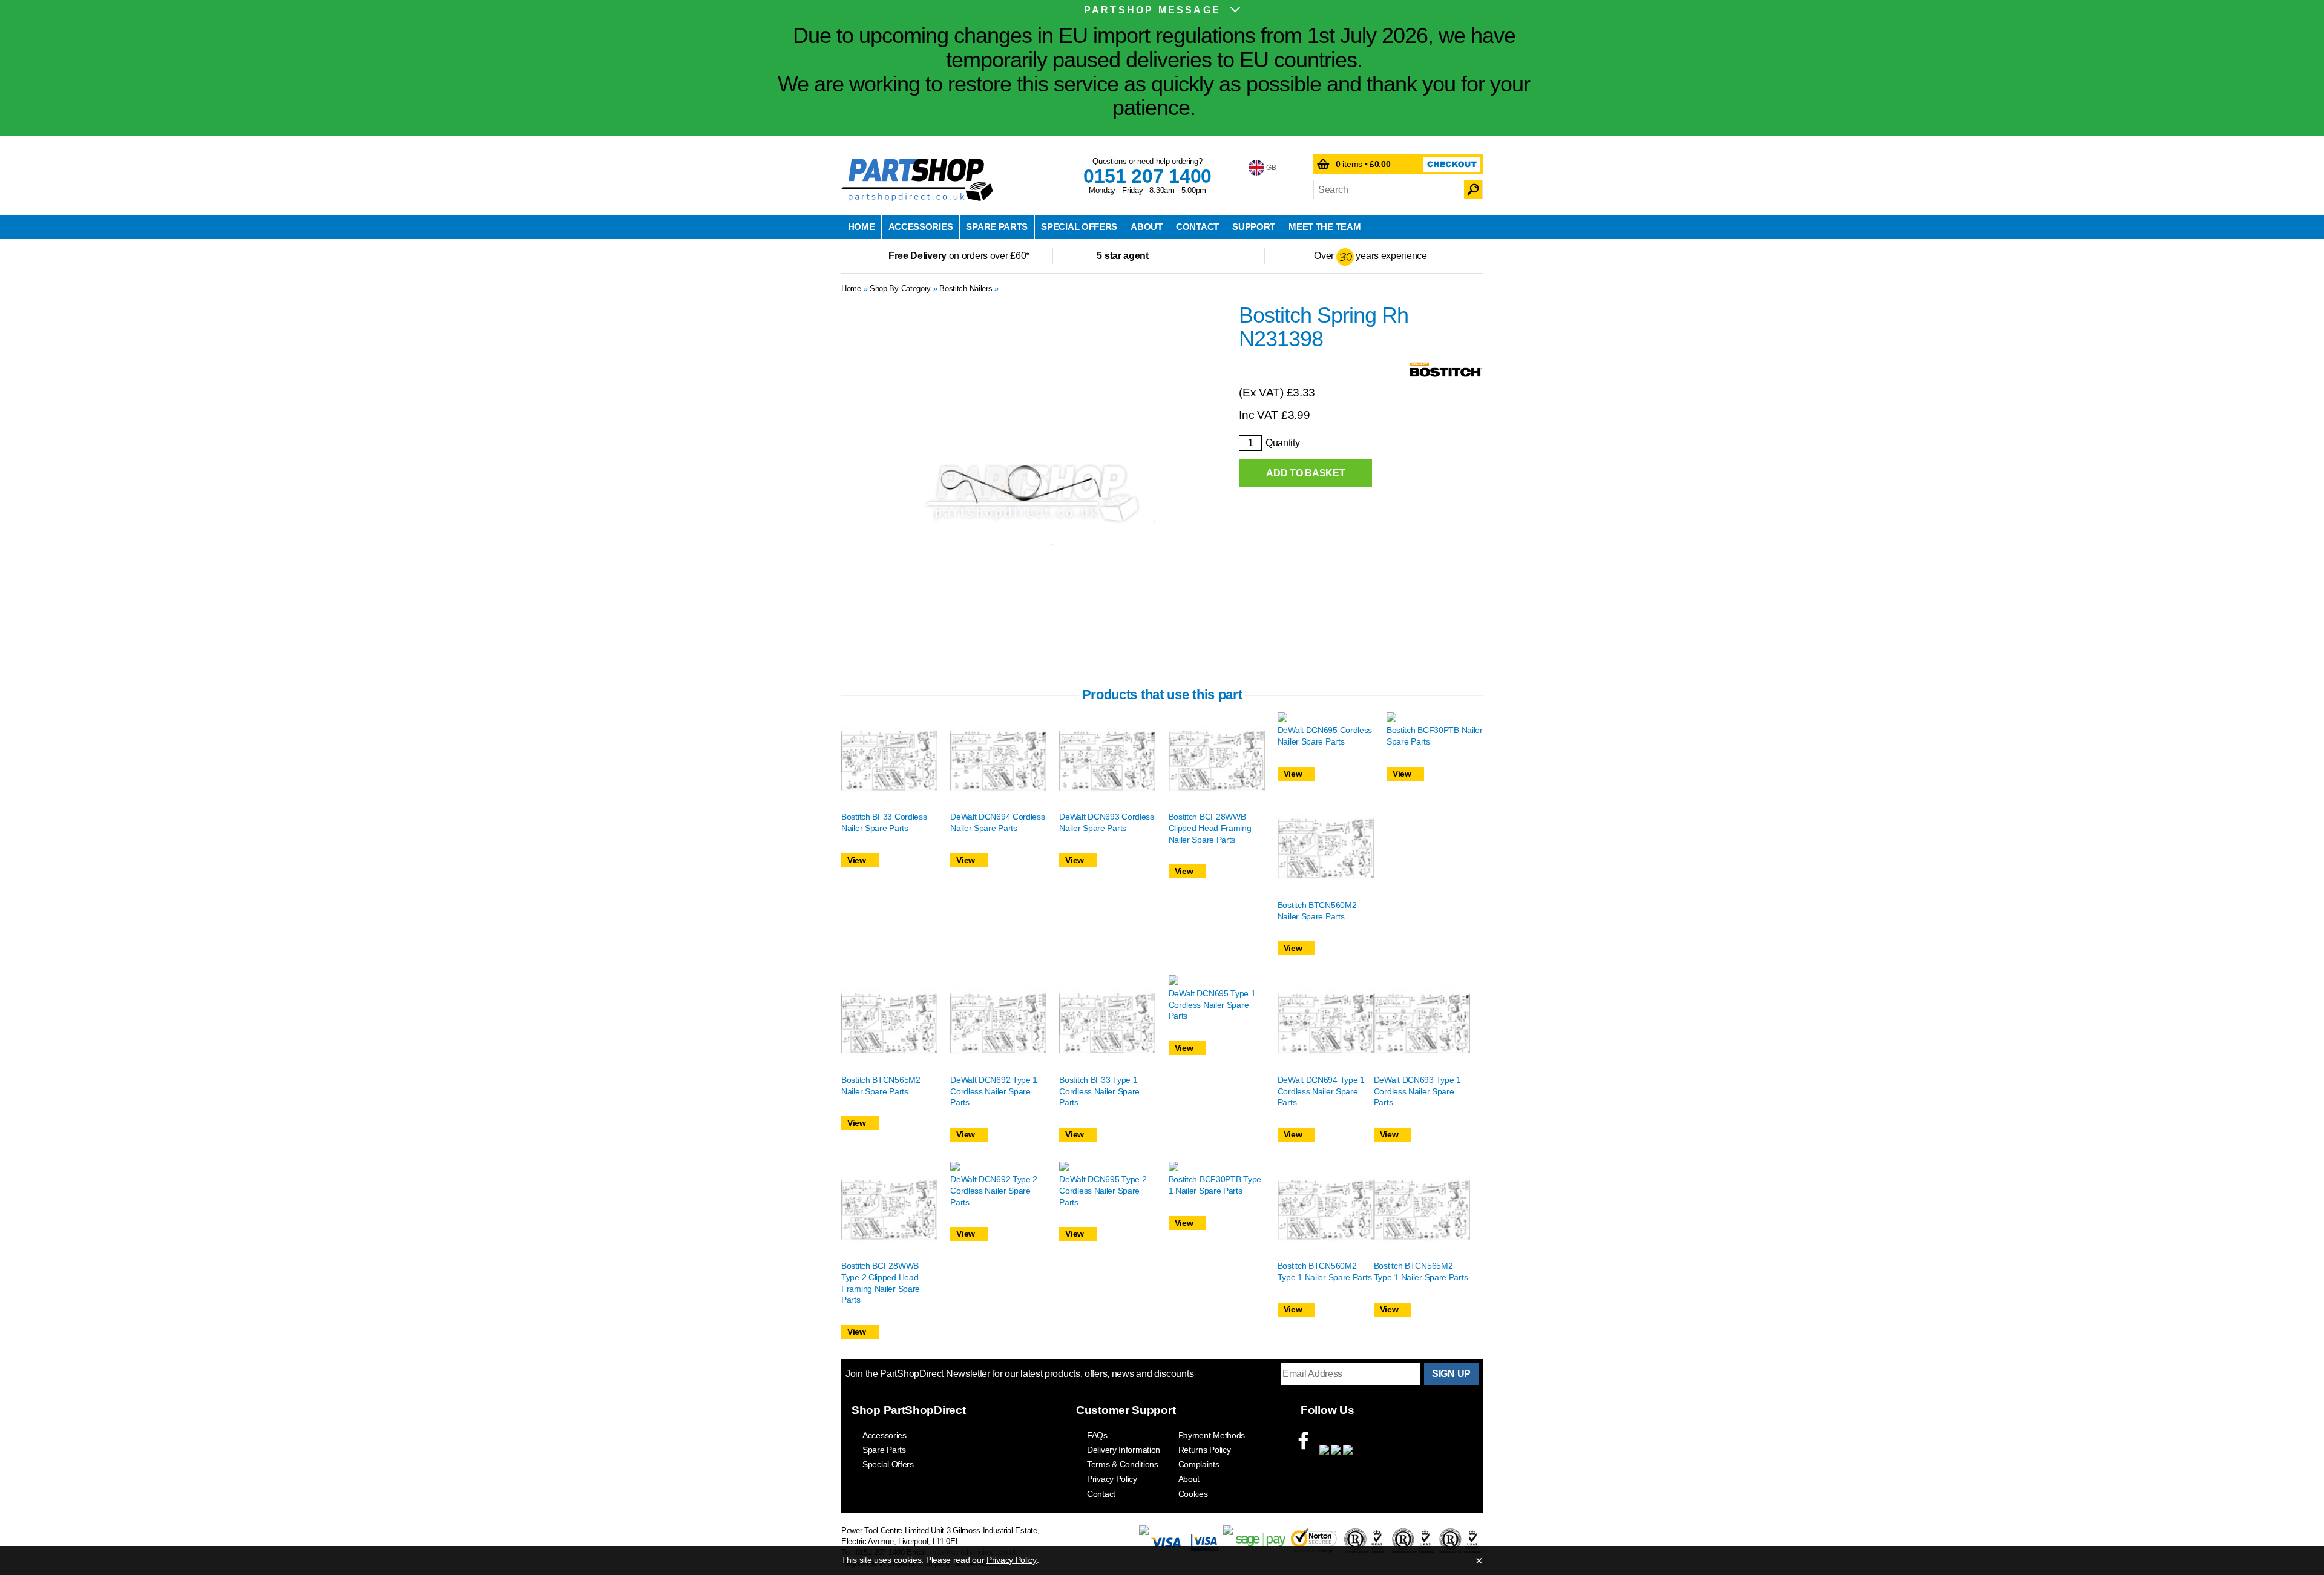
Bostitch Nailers (966, 288)
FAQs (1097, 1435)
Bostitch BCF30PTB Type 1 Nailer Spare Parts (1215, 1185)
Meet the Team (1324, 227)
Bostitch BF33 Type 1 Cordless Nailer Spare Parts (1099, 1091)
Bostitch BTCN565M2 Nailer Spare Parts (881, 1086)
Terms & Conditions (1123, 1464)
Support (1254, 227)
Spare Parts (997, 227)
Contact (1197, 227)
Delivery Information (1124, 1450)
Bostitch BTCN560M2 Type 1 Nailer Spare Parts (1325, 1271)
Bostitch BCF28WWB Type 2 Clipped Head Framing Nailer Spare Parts (881, 1283)
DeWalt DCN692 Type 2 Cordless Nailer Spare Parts (994, 1190)
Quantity (1283, 443)
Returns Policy (1205, 1450)
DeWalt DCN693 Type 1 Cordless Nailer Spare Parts (1417, 1091)
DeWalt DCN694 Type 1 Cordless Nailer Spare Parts (1321, 1091)
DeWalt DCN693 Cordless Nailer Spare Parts (1106, 822)
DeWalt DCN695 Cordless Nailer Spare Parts (1325, 736)
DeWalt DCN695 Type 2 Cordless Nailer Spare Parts (1103, 1190)
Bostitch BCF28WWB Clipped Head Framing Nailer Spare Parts (1210, 828)
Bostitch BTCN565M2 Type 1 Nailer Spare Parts (1421, 1271)
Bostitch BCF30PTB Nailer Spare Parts (1435, 736)
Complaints (1199, 1464)
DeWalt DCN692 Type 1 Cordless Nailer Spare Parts (994, 1091)
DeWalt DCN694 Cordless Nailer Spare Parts (997, 822)
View (857, 860)
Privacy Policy (1112, 1479)
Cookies (1193, 1494)
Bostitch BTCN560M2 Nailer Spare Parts (1317, 911)
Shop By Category (900, 288)
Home (862, 227)
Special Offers (1079, 227)
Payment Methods (1212, 1435)
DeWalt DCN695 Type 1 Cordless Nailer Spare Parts (1212, 1005)
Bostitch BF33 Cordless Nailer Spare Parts (884, 822)
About (1147, 227)
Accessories (921, 227)
